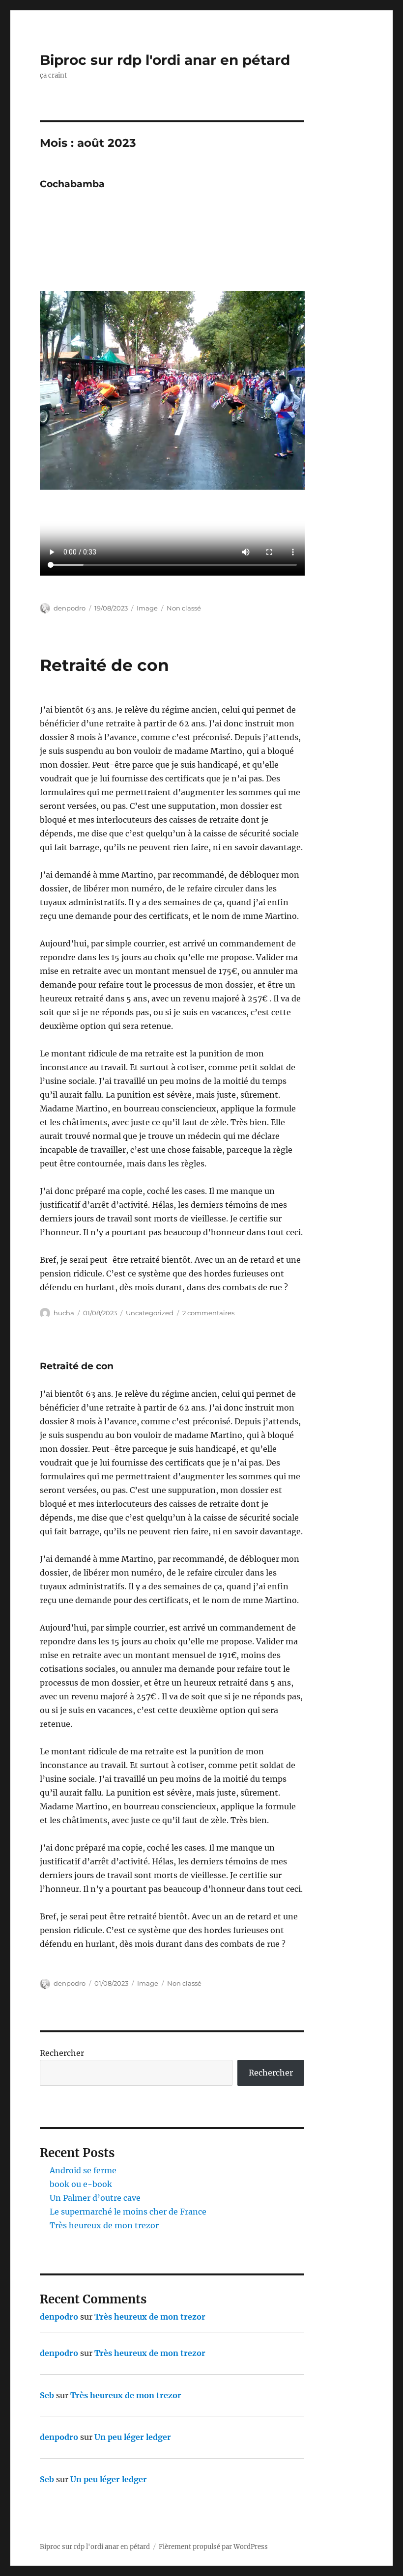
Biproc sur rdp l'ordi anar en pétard (165, 60)
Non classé (184, 608)
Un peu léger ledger (133, 2437)
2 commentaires (208, 1313)
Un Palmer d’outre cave (95, 2198)
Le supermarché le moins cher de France (128, 2212)
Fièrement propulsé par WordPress (213, 2547)
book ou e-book (81, 2184)
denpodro (70, 608)
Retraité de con (104, 665)
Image (147, 608)
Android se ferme (83, 2170)
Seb (47, 2395)
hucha (64, 1313)
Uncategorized (150, 1313)
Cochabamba (72, 184)
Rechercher (62, 2053)
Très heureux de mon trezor (104, 2225)
